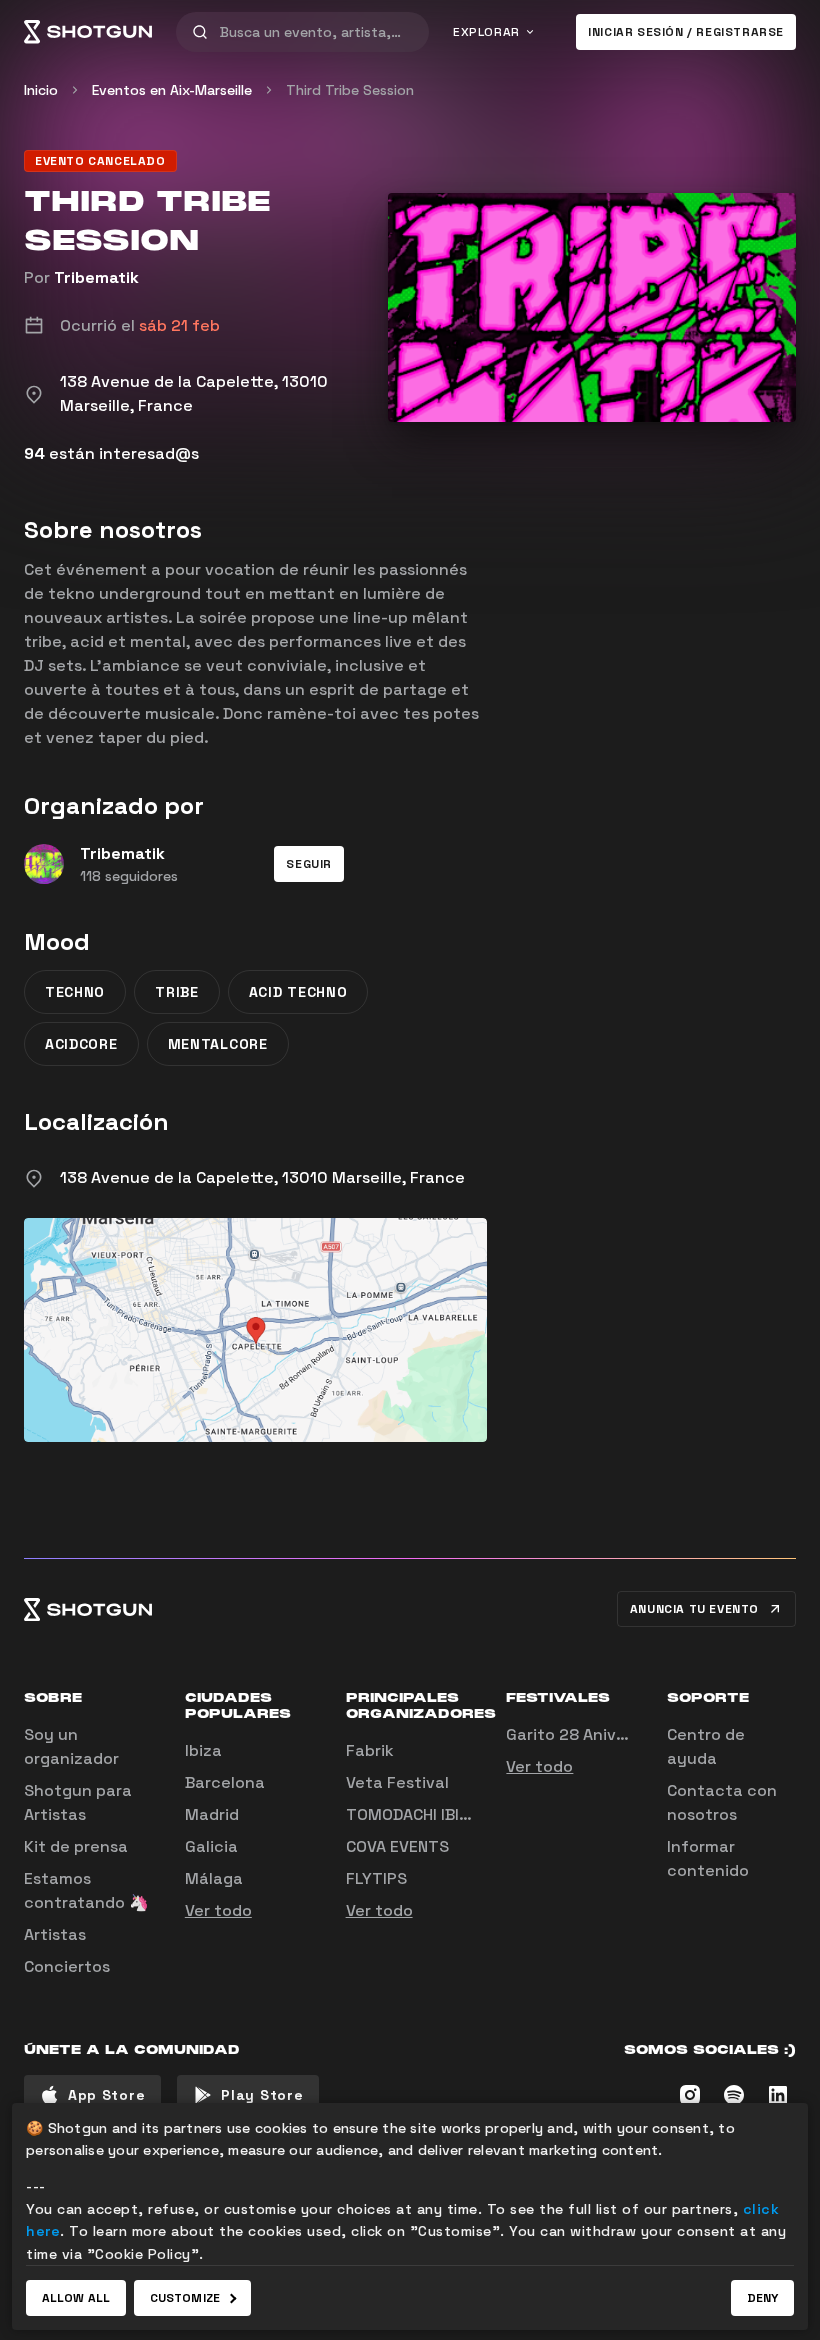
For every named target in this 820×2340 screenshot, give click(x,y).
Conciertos (67, 1966)
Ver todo (218, 1910)
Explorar (486, 32)
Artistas (55, 1934)
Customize (185, 2298)
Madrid (212, 1814)
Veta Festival (397, 1782)
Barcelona (225, 1782)
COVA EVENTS (397, 1846)
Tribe (177, 992)
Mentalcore (218, 1044)
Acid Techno (298, 992)
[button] (309, 864)
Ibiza (203, 1750)
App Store (106, 2095)
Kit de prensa (76, 1846)
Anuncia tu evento (694, 1609)
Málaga (214, 1878)
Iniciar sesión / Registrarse (686, 32)
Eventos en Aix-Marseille (172, 90)
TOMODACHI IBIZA (412, 1814)
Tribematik (96, 277)
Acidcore (81, 1044)
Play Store (262, 2095)
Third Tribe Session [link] (350, 90)
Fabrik (370, 1750)
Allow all (76, 2298)
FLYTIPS (376, 1878)
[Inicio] (88, 32)
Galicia (211, 1846)
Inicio (41, 90)
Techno (75, 992)
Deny (762, 2298)
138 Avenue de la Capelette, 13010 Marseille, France (262, 1177)
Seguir (309, 864)
